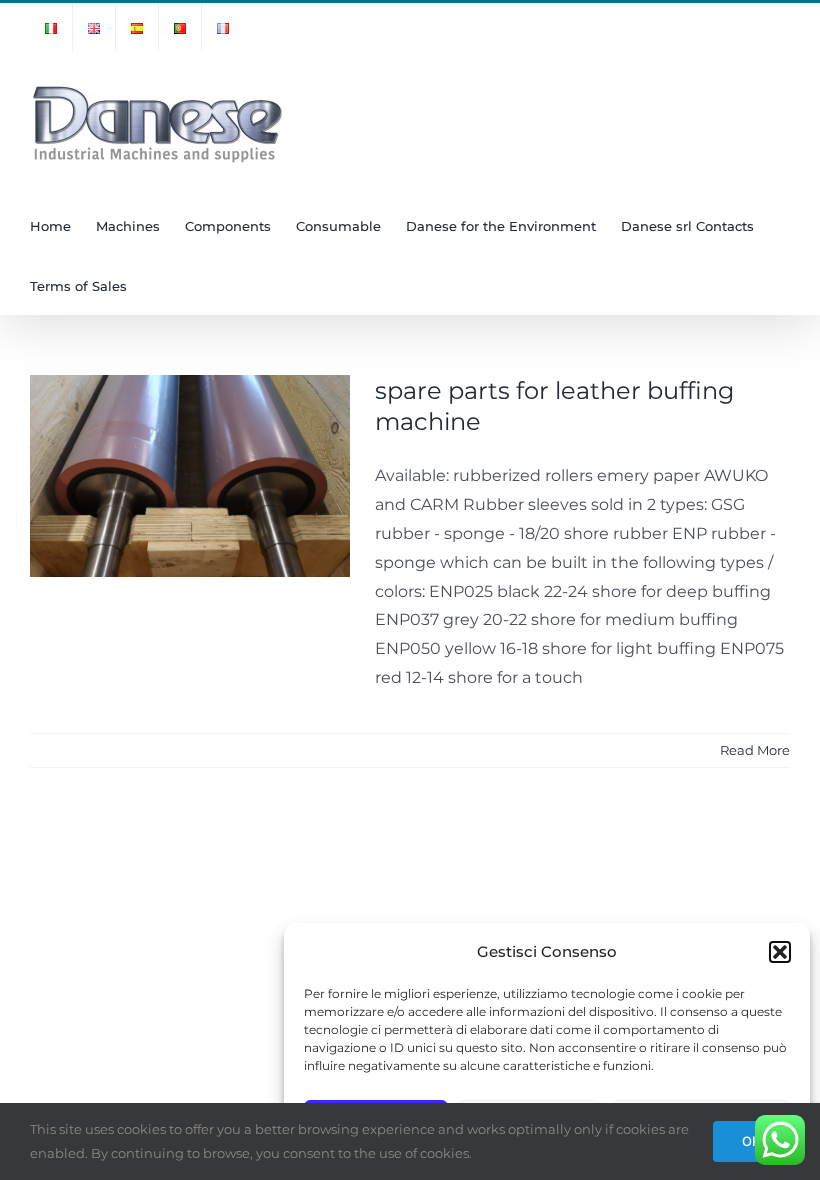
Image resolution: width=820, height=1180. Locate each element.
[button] (780, 952)
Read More (755, 750)
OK (751, 1141)
